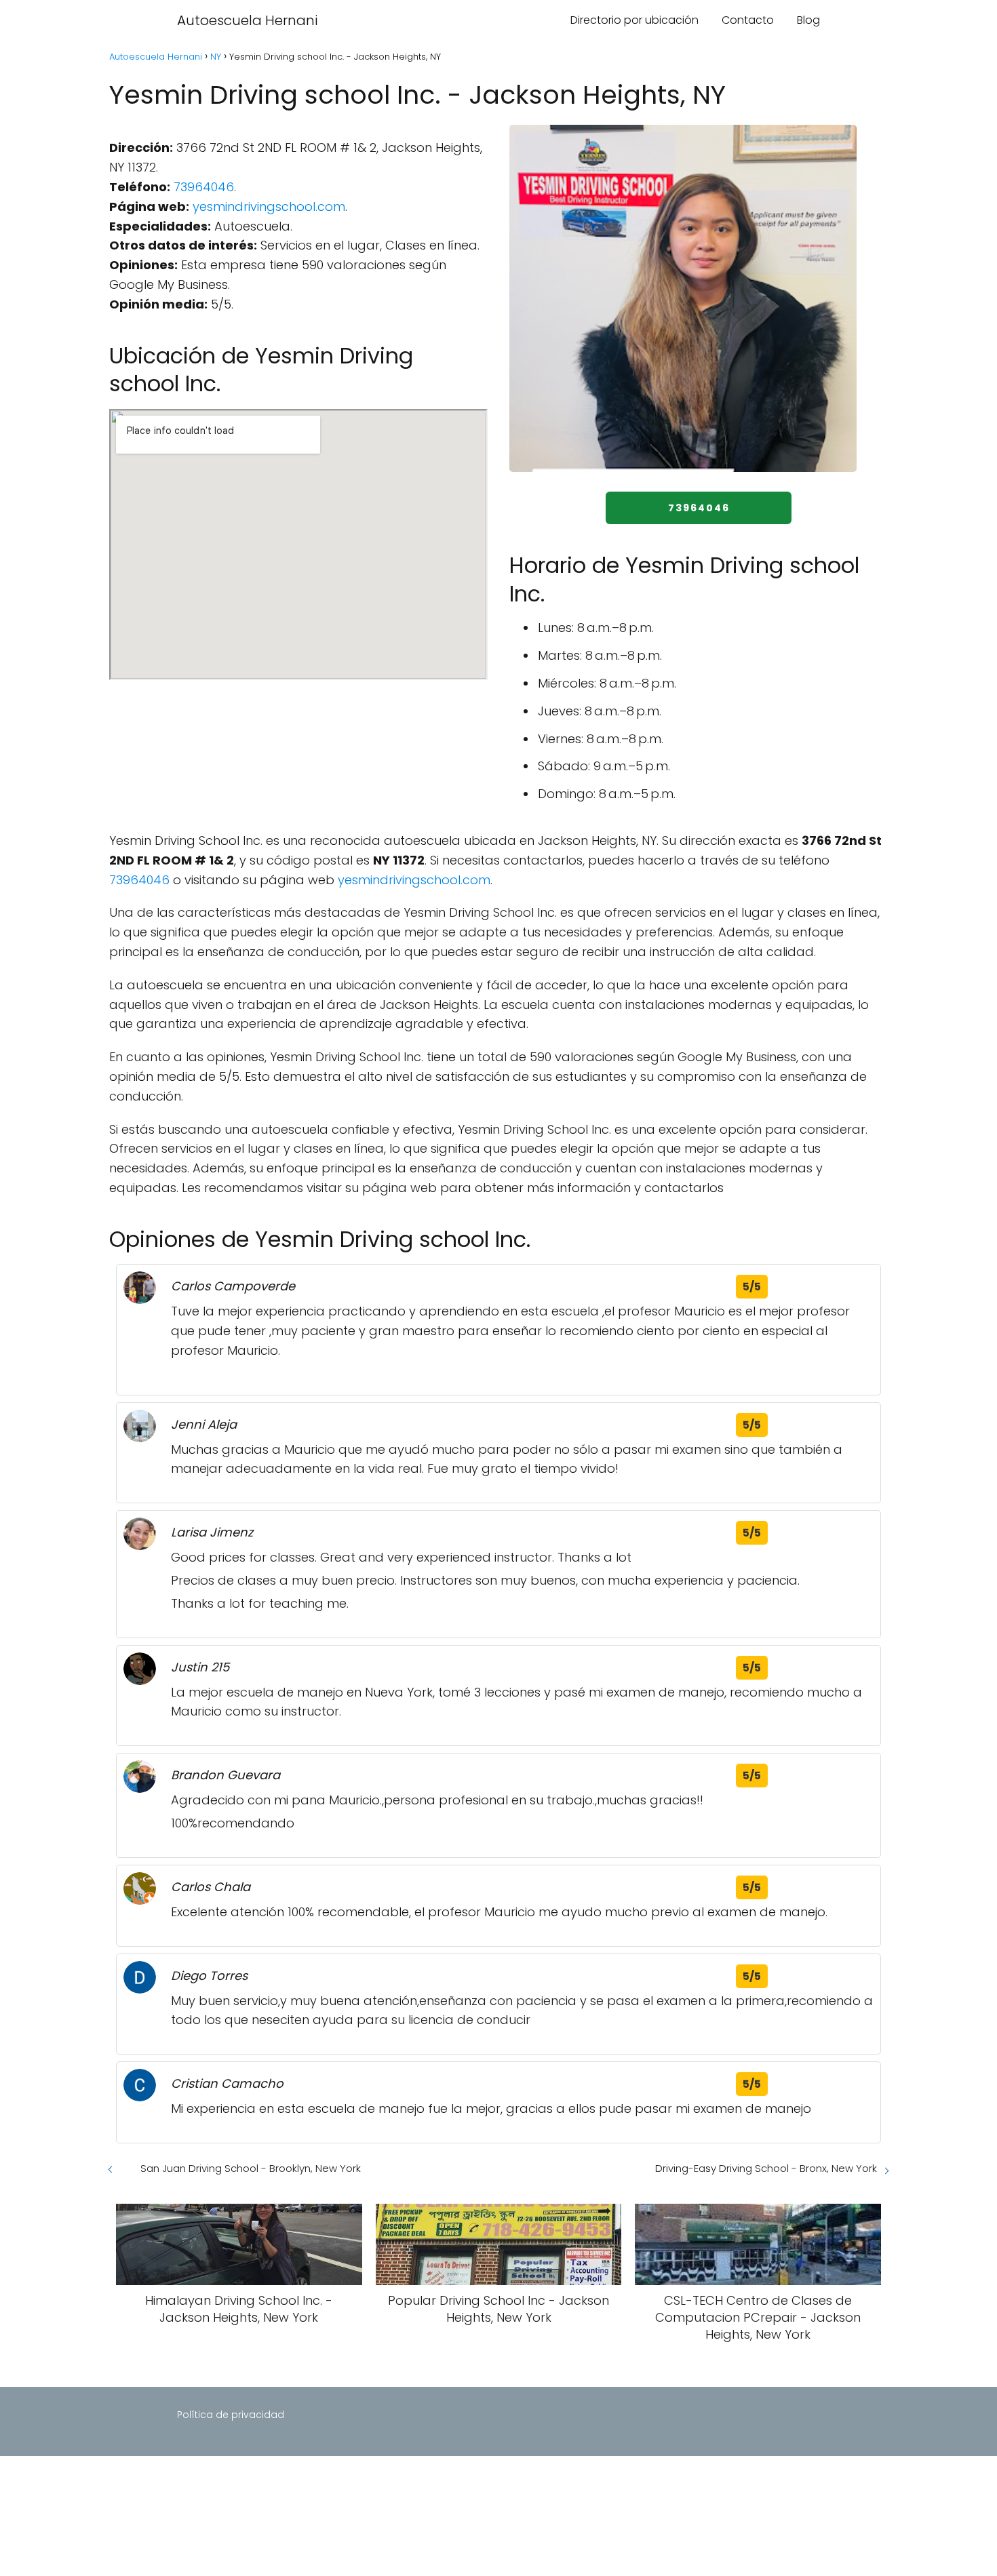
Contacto (748, 20)
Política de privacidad (231, 2415)
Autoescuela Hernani (247, 20)
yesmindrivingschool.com (269, 206)
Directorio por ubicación (634, 20)
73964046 (204, 187)
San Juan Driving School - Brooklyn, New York (251, 2168)
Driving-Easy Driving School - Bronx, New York (766, 2168)
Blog (808, 20)
